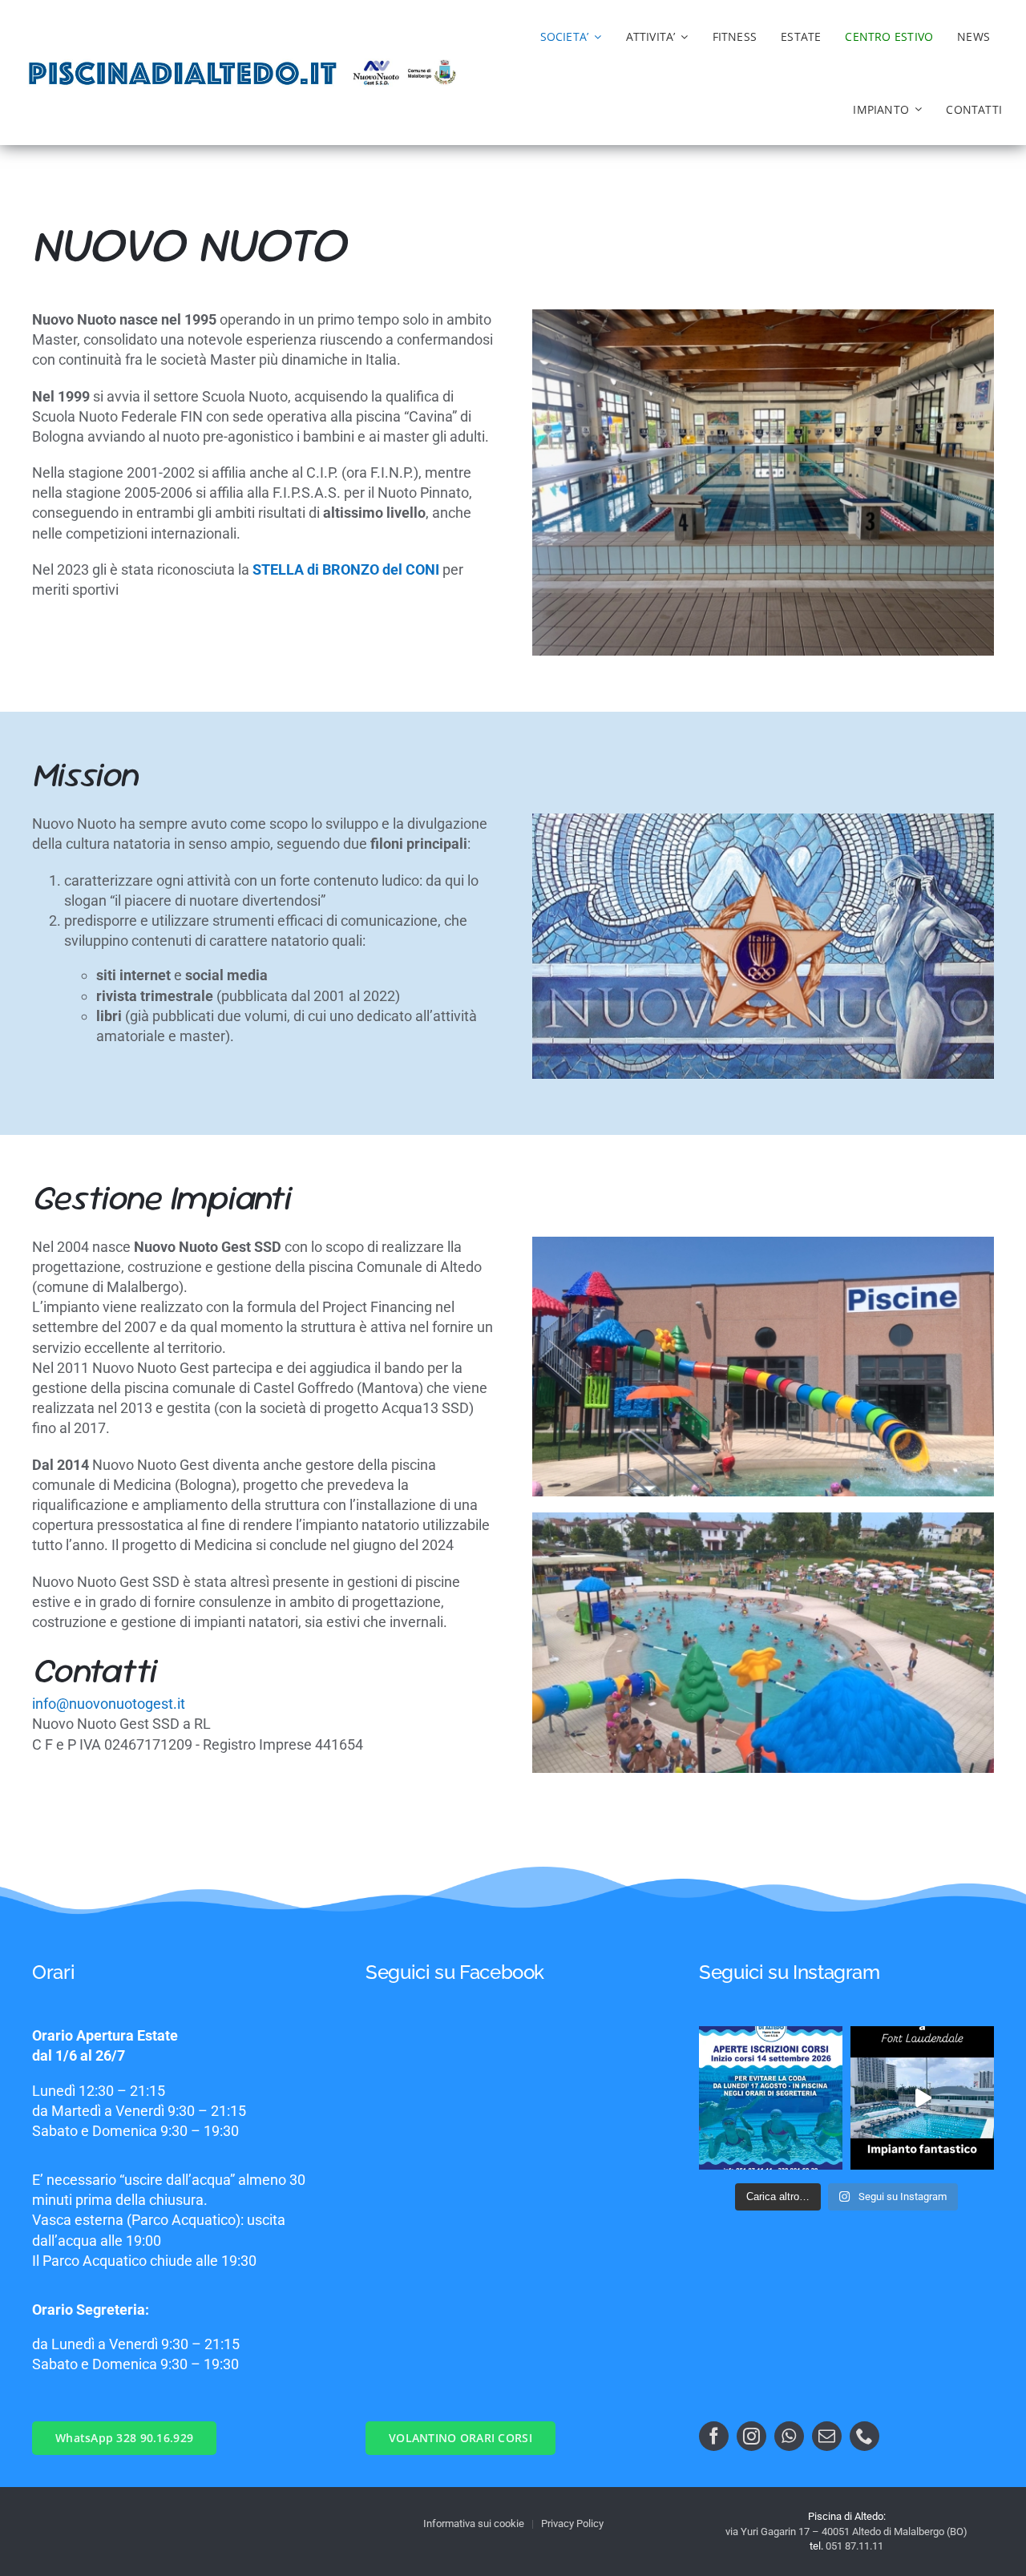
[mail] (827, 2436)
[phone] (864, 2436)
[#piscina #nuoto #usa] (922, 2098)
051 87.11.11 (854, 2546)
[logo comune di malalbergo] (431, 66)
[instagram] (751, 2436)
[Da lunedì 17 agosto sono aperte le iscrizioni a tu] (771, 2098)
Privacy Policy (572, 2524)
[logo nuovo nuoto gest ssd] (378, 65)
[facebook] (714, 2436)
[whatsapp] (789, 2436)
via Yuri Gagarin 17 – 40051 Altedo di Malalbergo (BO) (846, 2532)
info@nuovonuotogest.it (109, 1704)
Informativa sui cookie (474, 2524)
